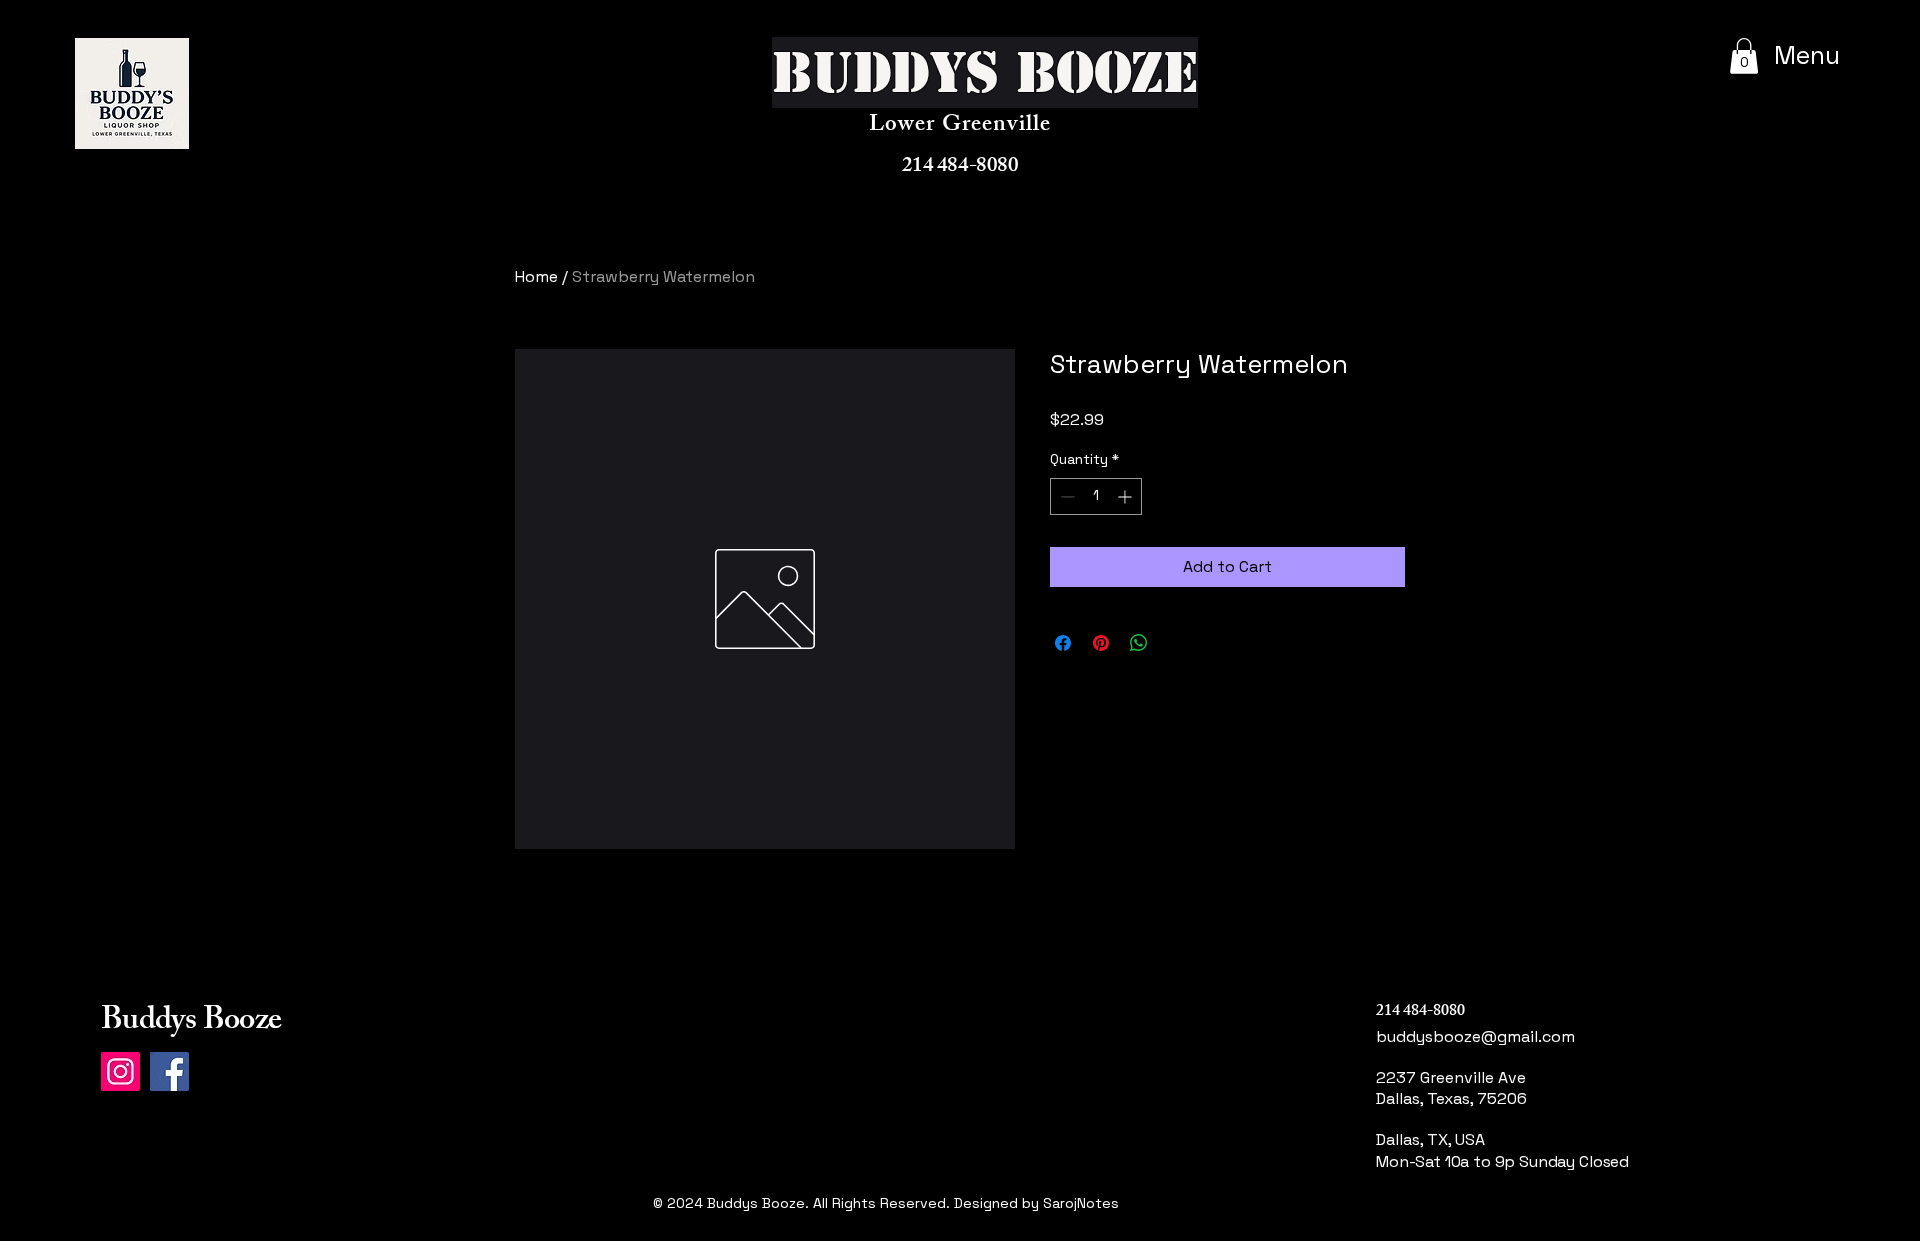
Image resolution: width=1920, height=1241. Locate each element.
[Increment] (1126, 496)
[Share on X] (1177, 643)
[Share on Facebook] (1063, 643)
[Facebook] (169, 1071)
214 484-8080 (960, 167)
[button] (1744, 56)
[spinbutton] (1096, 496)
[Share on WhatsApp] (1139, 643)
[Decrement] (1065, 496)
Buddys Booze (191, 1023)
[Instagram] (120, 1071)
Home (536, 276)
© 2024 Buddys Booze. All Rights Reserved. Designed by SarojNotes (886, 1203)
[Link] (1452, 1226)
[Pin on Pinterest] (1101, 643)
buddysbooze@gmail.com (1475, 1036)
